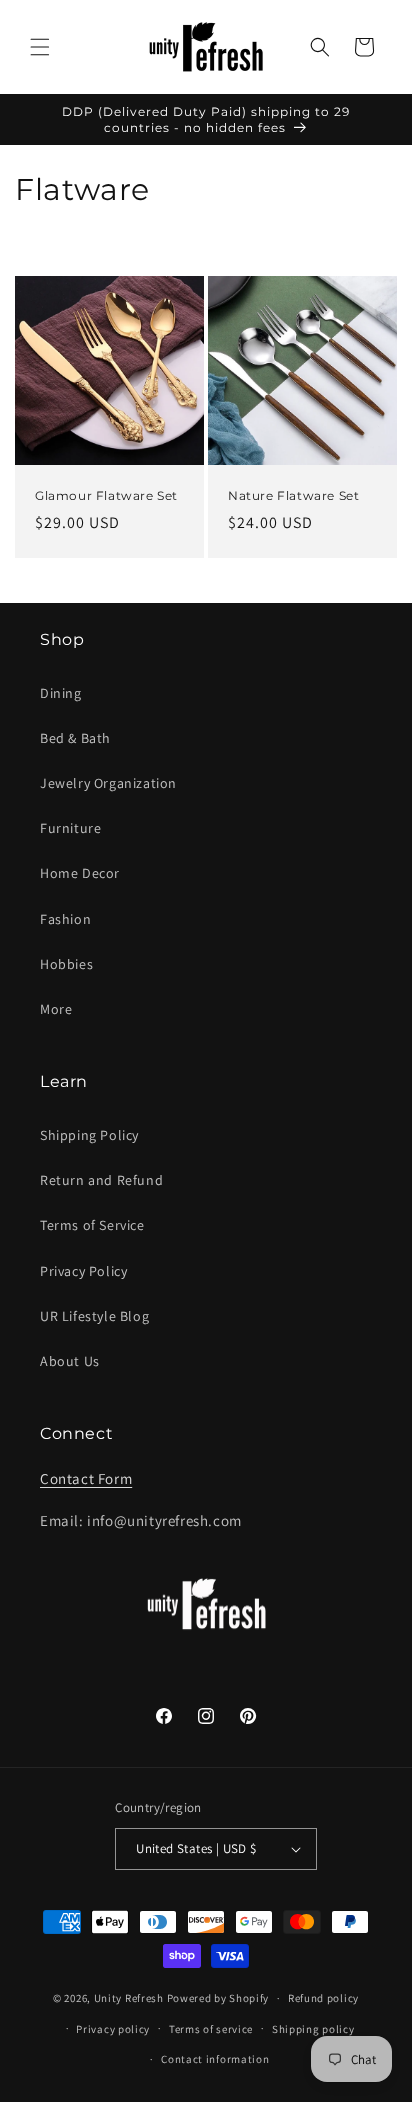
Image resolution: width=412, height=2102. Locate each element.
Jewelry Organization (108, 783)
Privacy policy (113, 2029)
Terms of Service (92, 1225)
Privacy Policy (83, 1271)
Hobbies (66, 964)
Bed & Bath (75, 738)
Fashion (65, 919)
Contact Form (86, 1478)
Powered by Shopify (218, 1998)
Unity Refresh (129, 1998)
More (56, 1009)
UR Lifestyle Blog (94, 1316)
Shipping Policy (89, 1135)
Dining (61, 693)
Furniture (70, 828)
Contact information (215, 2059)
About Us (70, 1361)
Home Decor (80, 873)
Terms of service (211, 2029)
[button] (40, 47)
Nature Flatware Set (293, 495)
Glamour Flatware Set (106, 495)
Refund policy (323, 1998)
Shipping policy (313, 2029)
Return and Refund (101, 1180)
